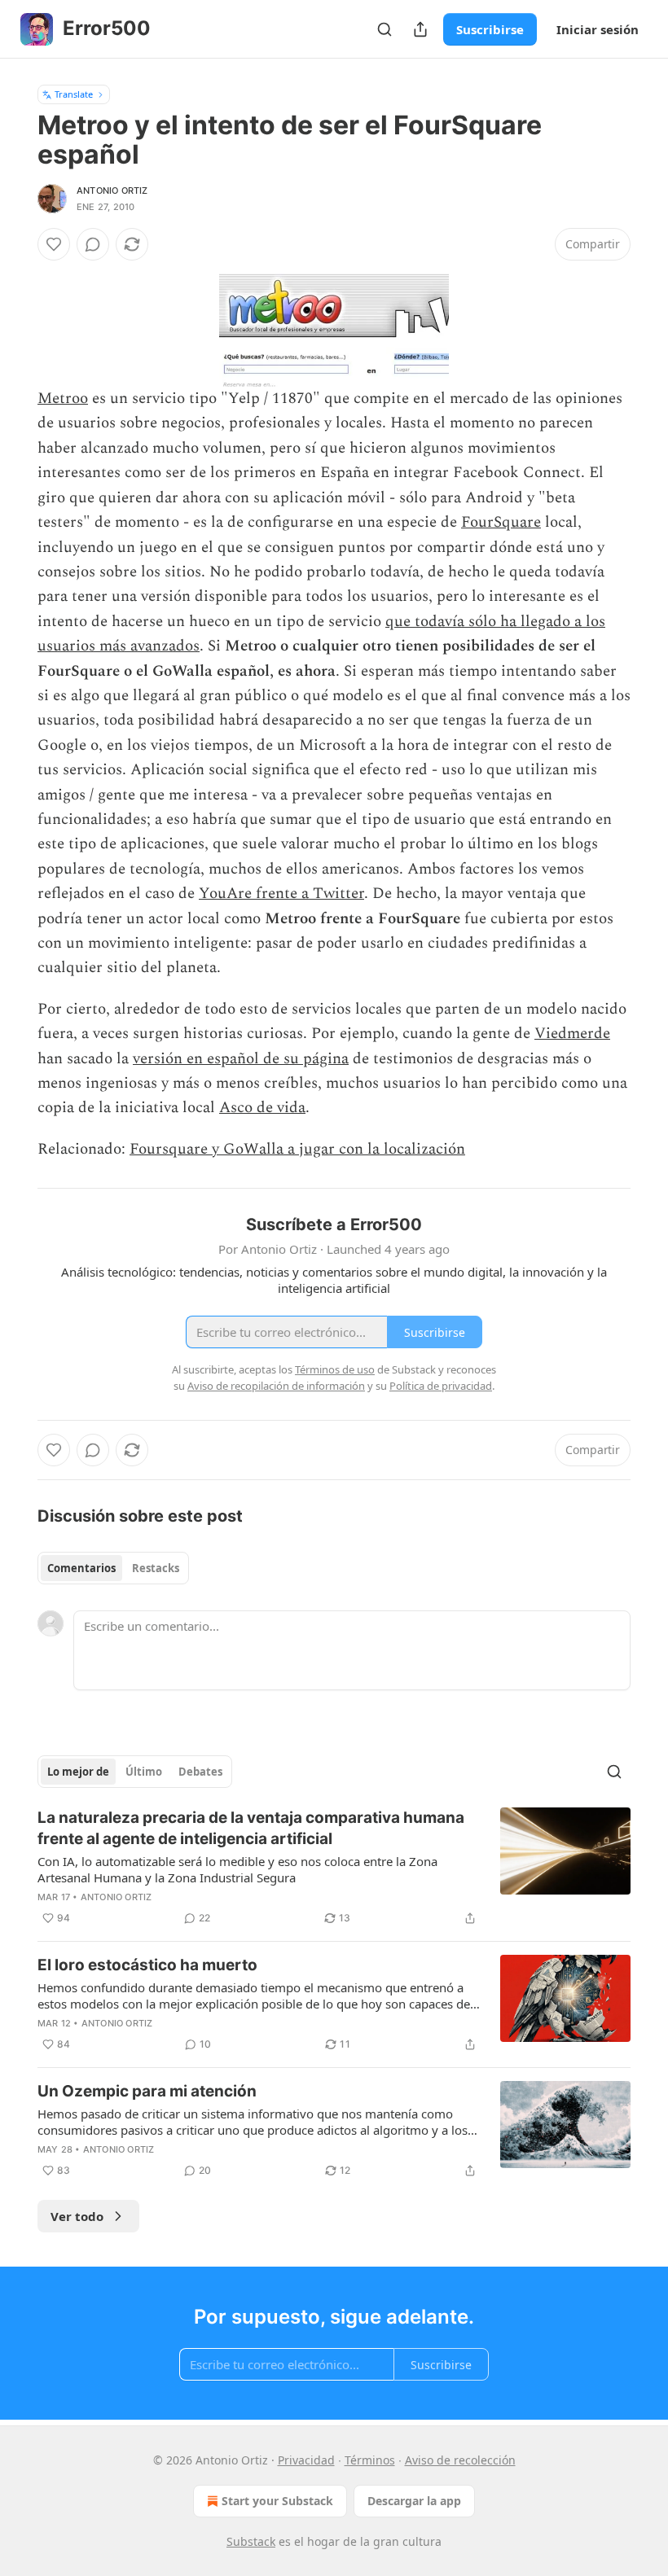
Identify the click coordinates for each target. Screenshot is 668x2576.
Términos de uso (335, 1369)
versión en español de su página (241, 1059)
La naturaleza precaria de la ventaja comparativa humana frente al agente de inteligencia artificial (251, 1828)
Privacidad (306, 2460)
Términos (370, 2460)
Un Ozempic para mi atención (147, 2091)
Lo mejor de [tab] (78, 1772)
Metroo (63, 399)
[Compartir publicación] (420, 29)
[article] (334, 1868)
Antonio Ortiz (112, 191)
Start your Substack (277, 2501)
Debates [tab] (200, 1772)
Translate (74, 94)
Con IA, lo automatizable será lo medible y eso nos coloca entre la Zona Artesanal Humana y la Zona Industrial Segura (237, 1869)
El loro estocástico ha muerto (147, 1965)
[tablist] (113, 1568)
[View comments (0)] (93, 244)
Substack (251, 2541)
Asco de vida (262, 1108)
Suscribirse (490, 29)
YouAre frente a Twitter (281, 894)
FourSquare (501, 522)
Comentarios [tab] (81, 1568)
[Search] (385, 29)
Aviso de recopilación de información (276, 1386)
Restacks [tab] (156, 1568)
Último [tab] (144, 1772)
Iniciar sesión (598, 29)
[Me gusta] (54, 244)
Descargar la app (414, 2501)
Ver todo (77, 2216)
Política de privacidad (441, 1386)
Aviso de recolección (460, 2460)
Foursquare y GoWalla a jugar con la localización (297, 1149)
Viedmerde (572, 1034)
